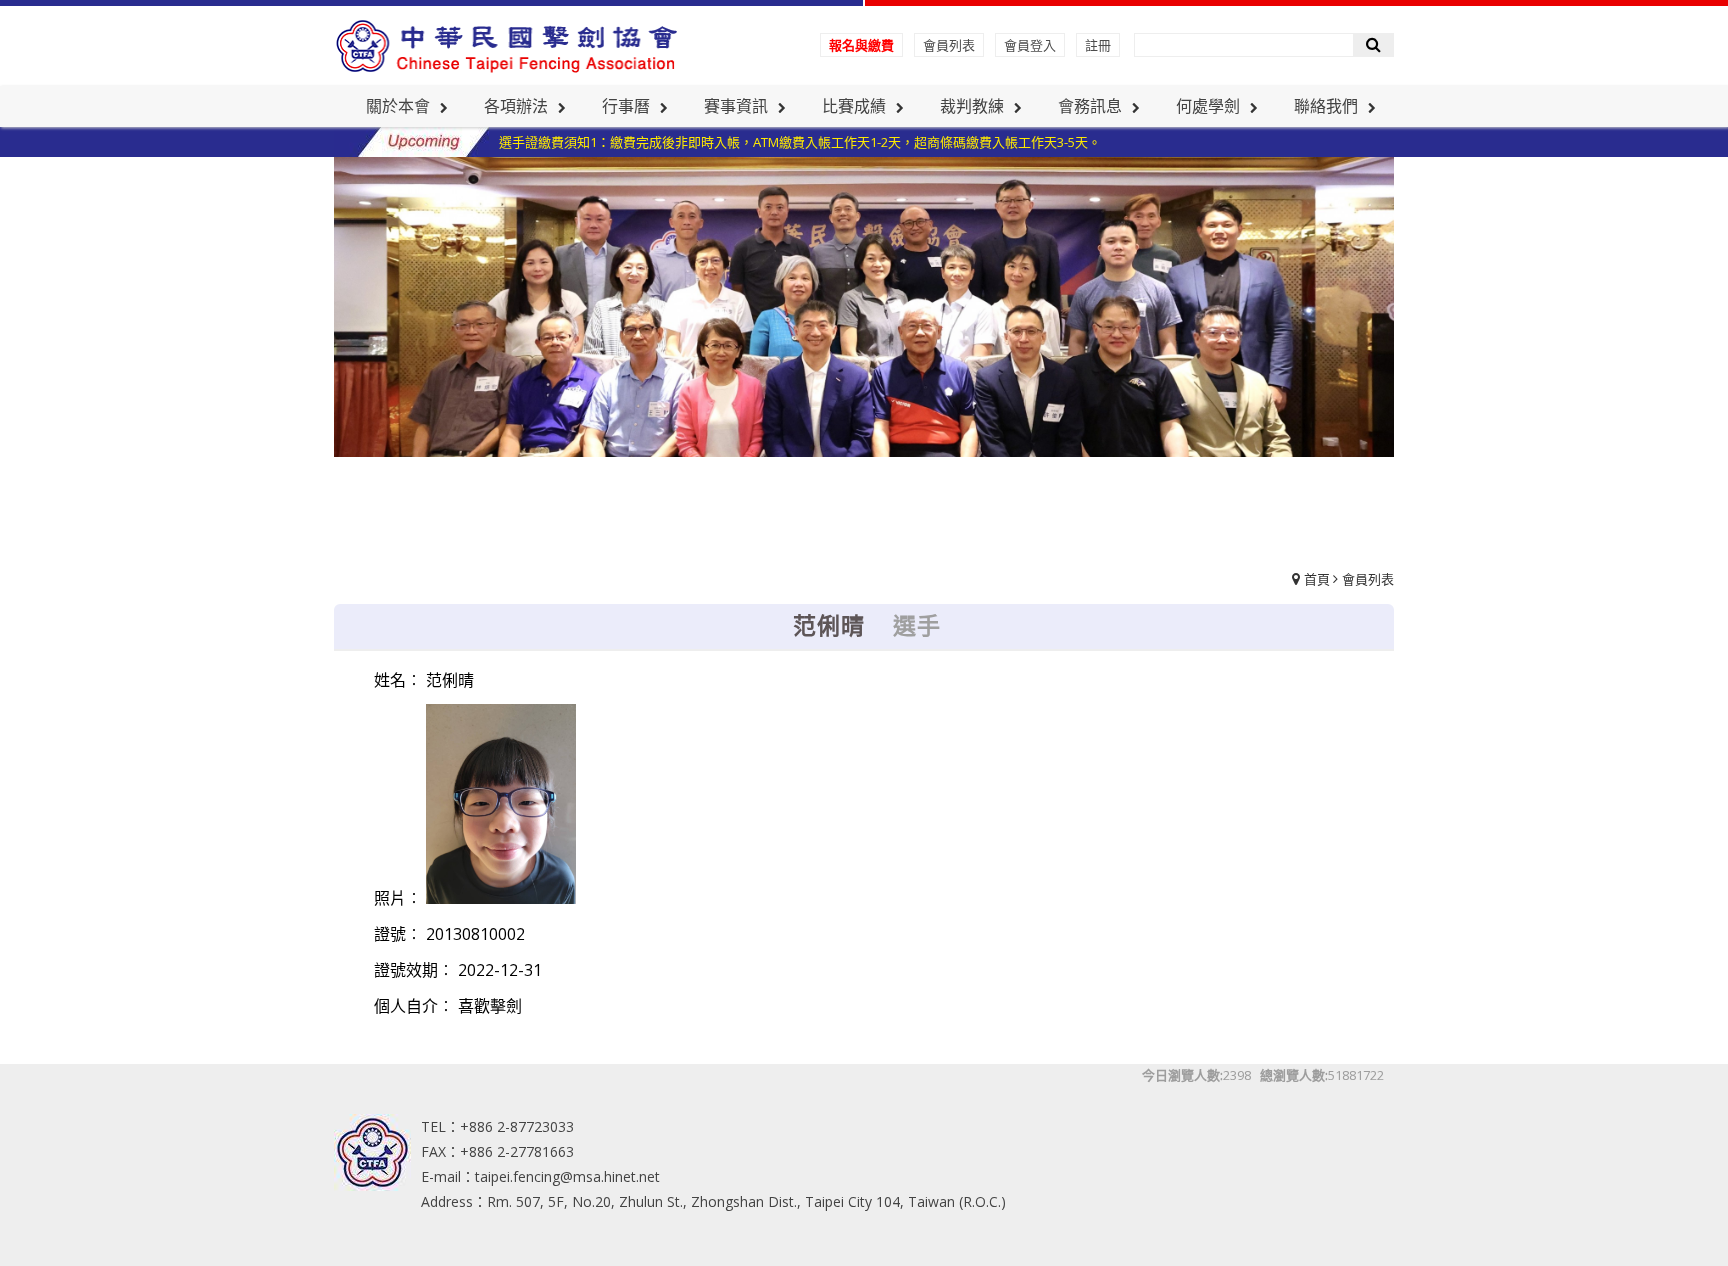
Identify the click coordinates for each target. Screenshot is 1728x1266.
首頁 (1317, 579)
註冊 (1098, 45)
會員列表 (949, 45)
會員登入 (1030, 45)
